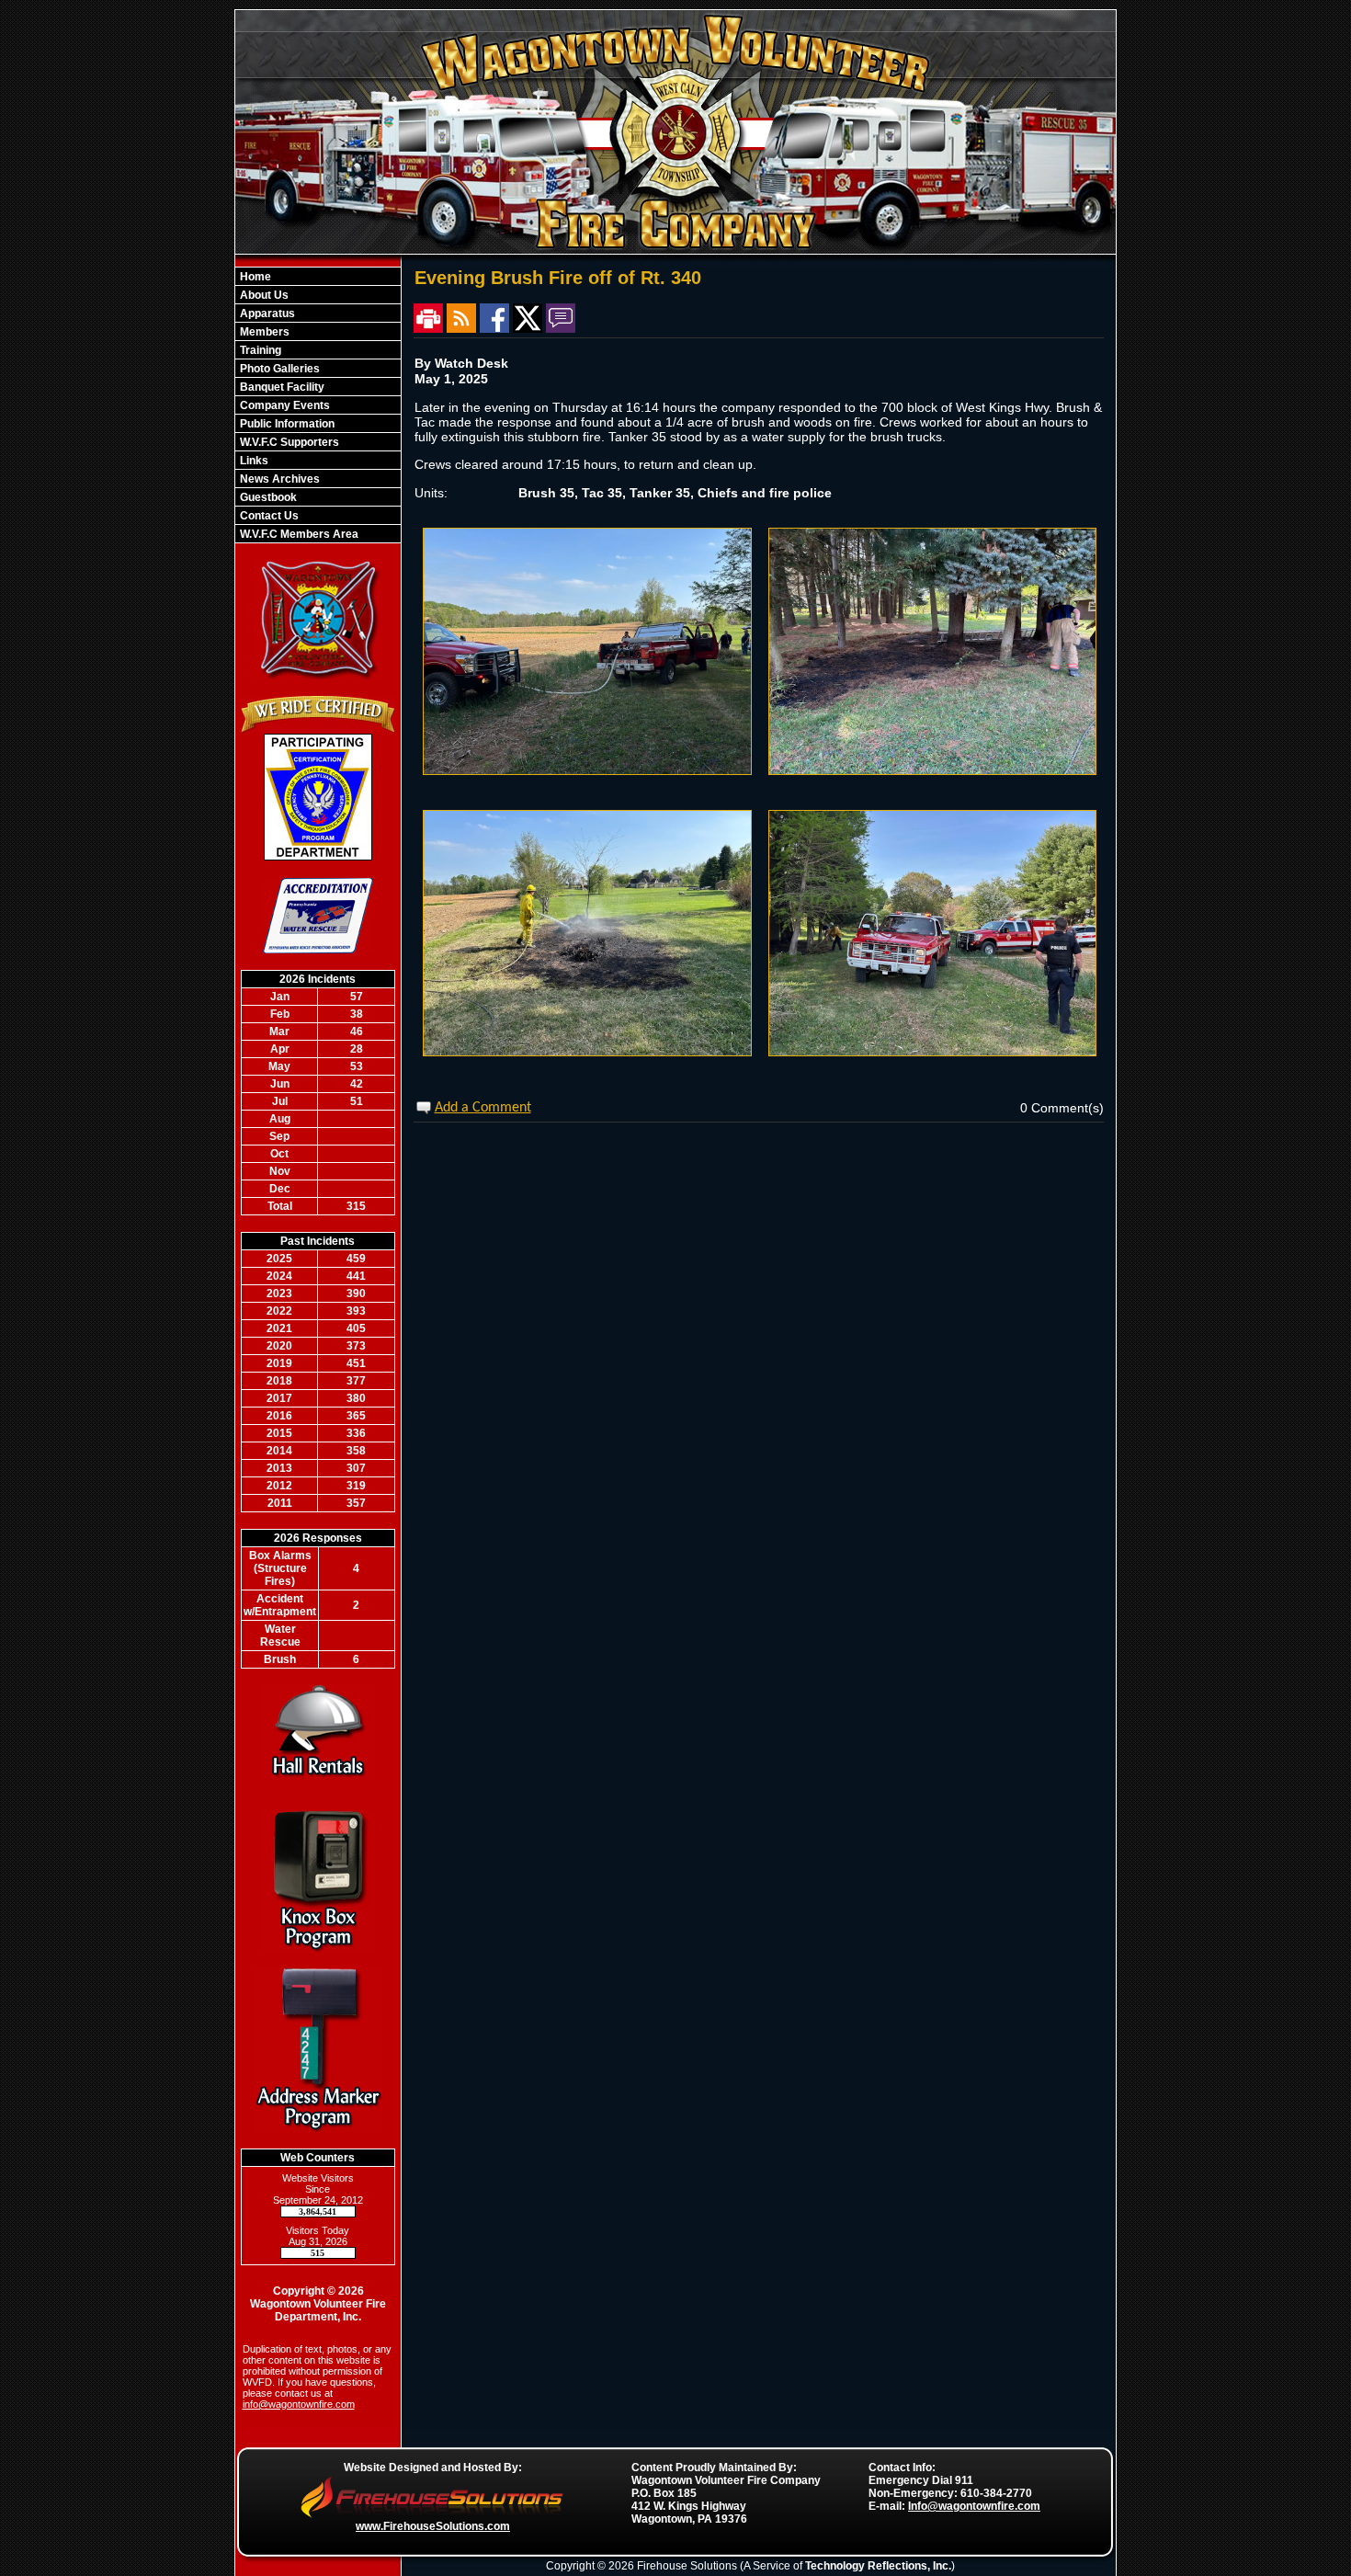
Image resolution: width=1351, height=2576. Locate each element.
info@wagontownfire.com (299, 2404)
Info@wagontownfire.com (974, 2506)
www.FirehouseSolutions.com (433, 2526)
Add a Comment (483, 1108)
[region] (318, 405)
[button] (318, 295)
